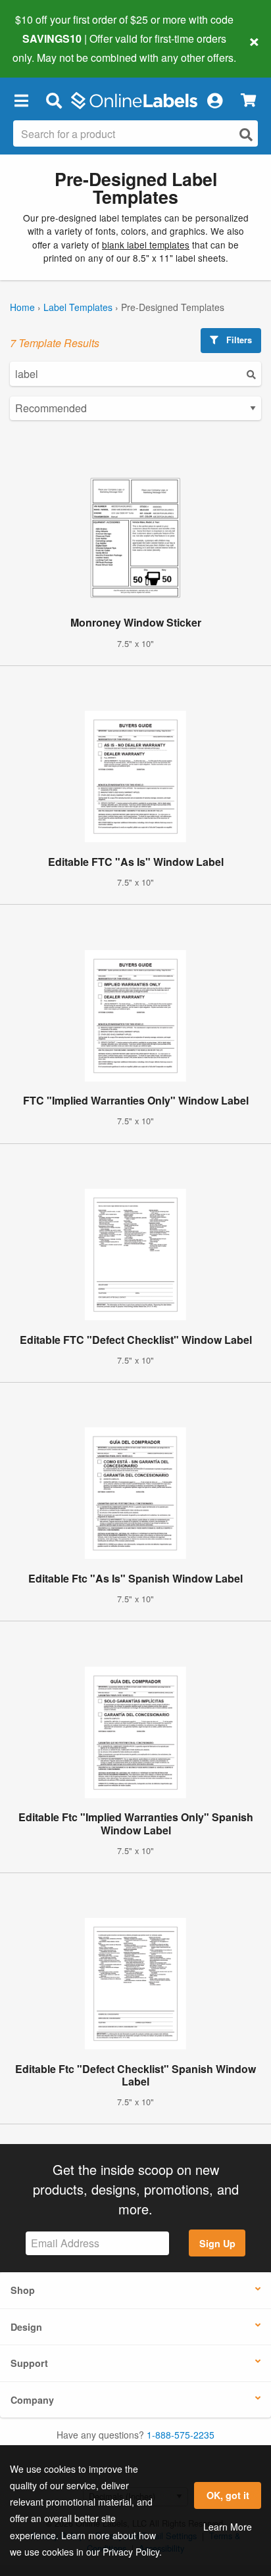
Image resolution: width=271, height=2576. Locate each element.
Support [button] (29, 2363)
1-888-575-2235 (181, 2435)
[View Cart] (248, 100)
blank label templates (146, 245)
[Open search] (246, 134)
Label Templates (78, 307)
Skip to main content (48, 47)
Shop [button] (23, 2290)
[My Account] (214, 101)
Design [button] (26, 2327)
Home (22, 307)
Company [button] (32, 2400)
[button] (21, 101)
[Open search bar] (54, 101)
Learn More (228, 2527)
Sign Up (217, 2243)
